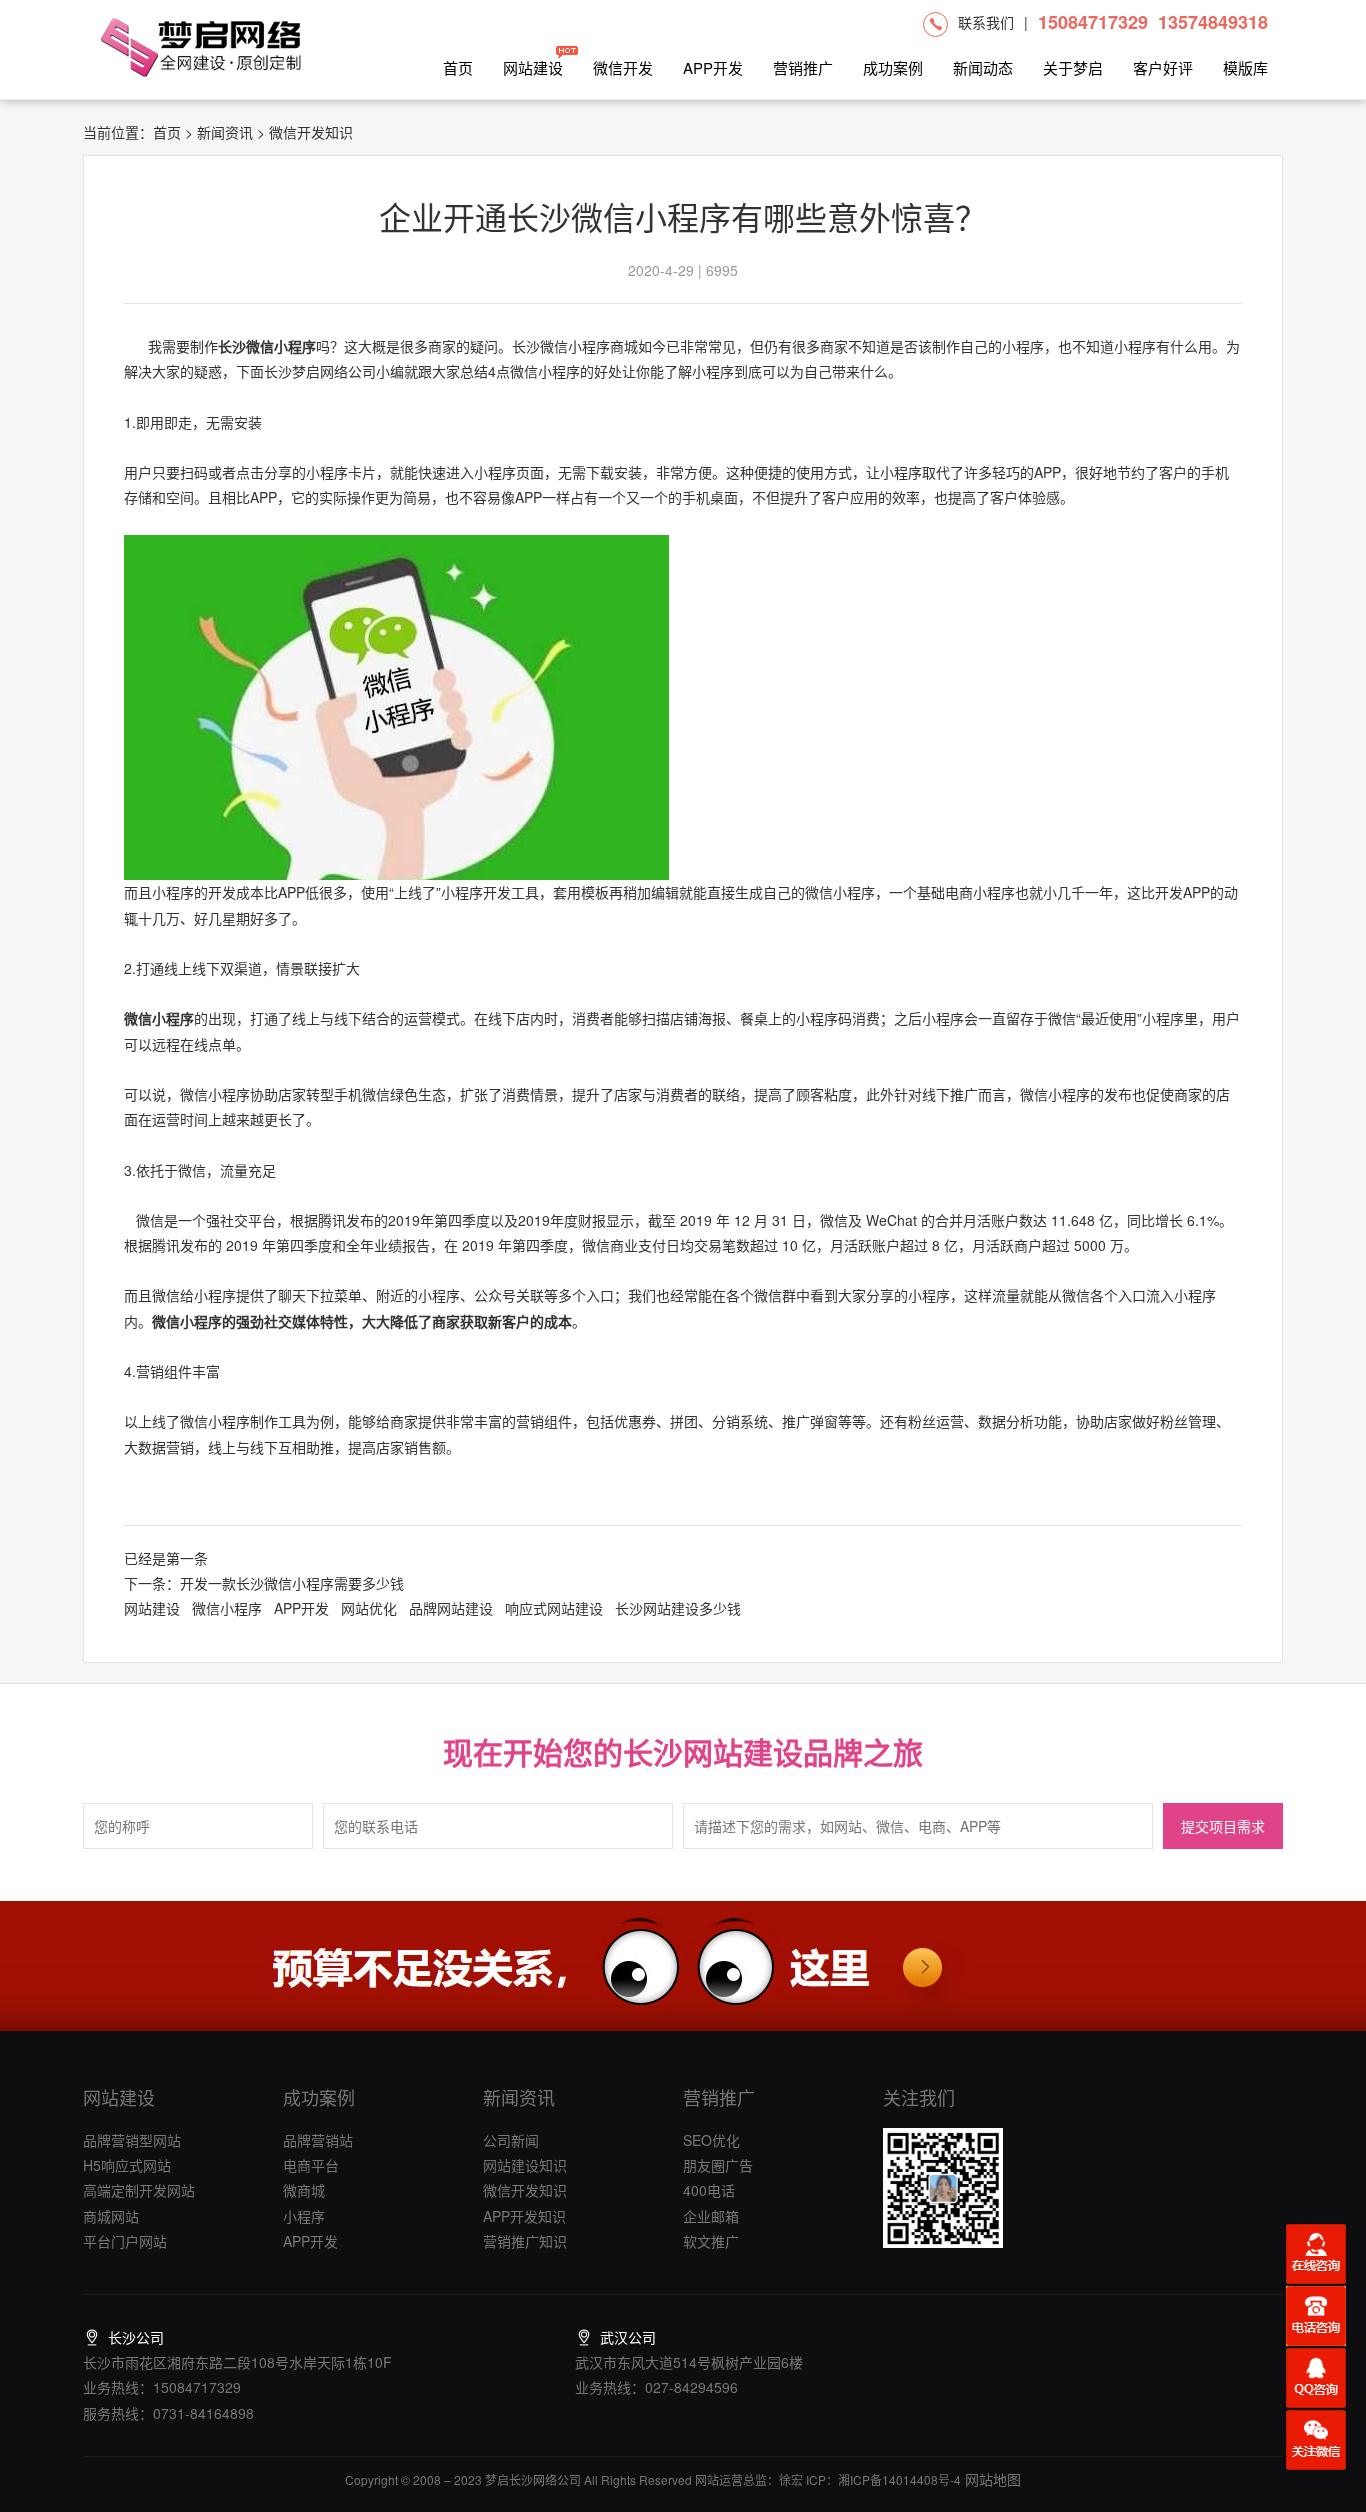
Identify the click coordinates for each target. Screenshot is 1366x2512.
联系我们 (986, 22)
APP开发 (713, 67)
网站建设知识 (525, 2165)
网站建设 (533, 67)
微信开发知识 (525, 2190)
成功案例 (893, 67)
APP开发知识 (524, 2216)
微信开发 (623, 67)
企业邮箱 (711, 2216)
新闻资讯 (225, 132)
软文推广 (711, 2241)
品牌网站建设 (451, 1608)
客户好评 (1163, 67)
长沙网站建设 (713, 1751)
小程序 (304, 2216)
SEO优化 (711, 2140)
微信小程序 (159, 1018)
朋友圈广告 (718, 2165)
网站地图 (991, 2479)
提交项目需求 (1223, 1827)
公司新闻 (511, 2140)
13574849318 (1213, 22)
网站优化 (369, 1608)
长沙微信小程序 (267, 346)
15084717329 (1093, 22)
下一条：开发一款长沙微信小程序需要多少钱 (264, 1583)
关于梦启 (1073, 67)
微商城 (304, 2190)
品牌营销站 (318, 2140)
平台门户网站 (125, 2241)
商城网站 (111, 2216)
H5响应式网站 (127, 2165)
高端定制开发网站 (139, 2190)
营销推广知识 (525, 2241)
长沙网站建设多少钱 (678, 1608)
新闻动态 (983, 67)
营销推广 (803, 67)
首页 (458, 67)
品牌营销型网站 (132, 2140)
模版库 (1245, 67)
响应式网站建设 (554, 1608)
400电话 (709, 2190)
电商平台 (311, 2165)
